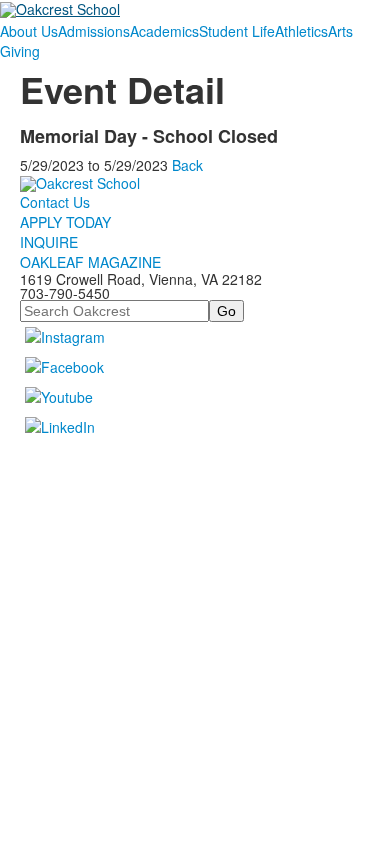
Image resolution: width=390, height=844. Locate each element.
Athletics (301, 31)
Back (187, 165)
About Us (29, 31)
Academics (164, 31)
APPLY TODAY (65, 222)
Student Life (237, 31)
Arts (340, 31)
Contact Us (55, 202)
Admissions (94, 31)
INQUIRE (49, 242)
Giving (20, 51)
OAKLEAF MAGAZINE (90, 262)
